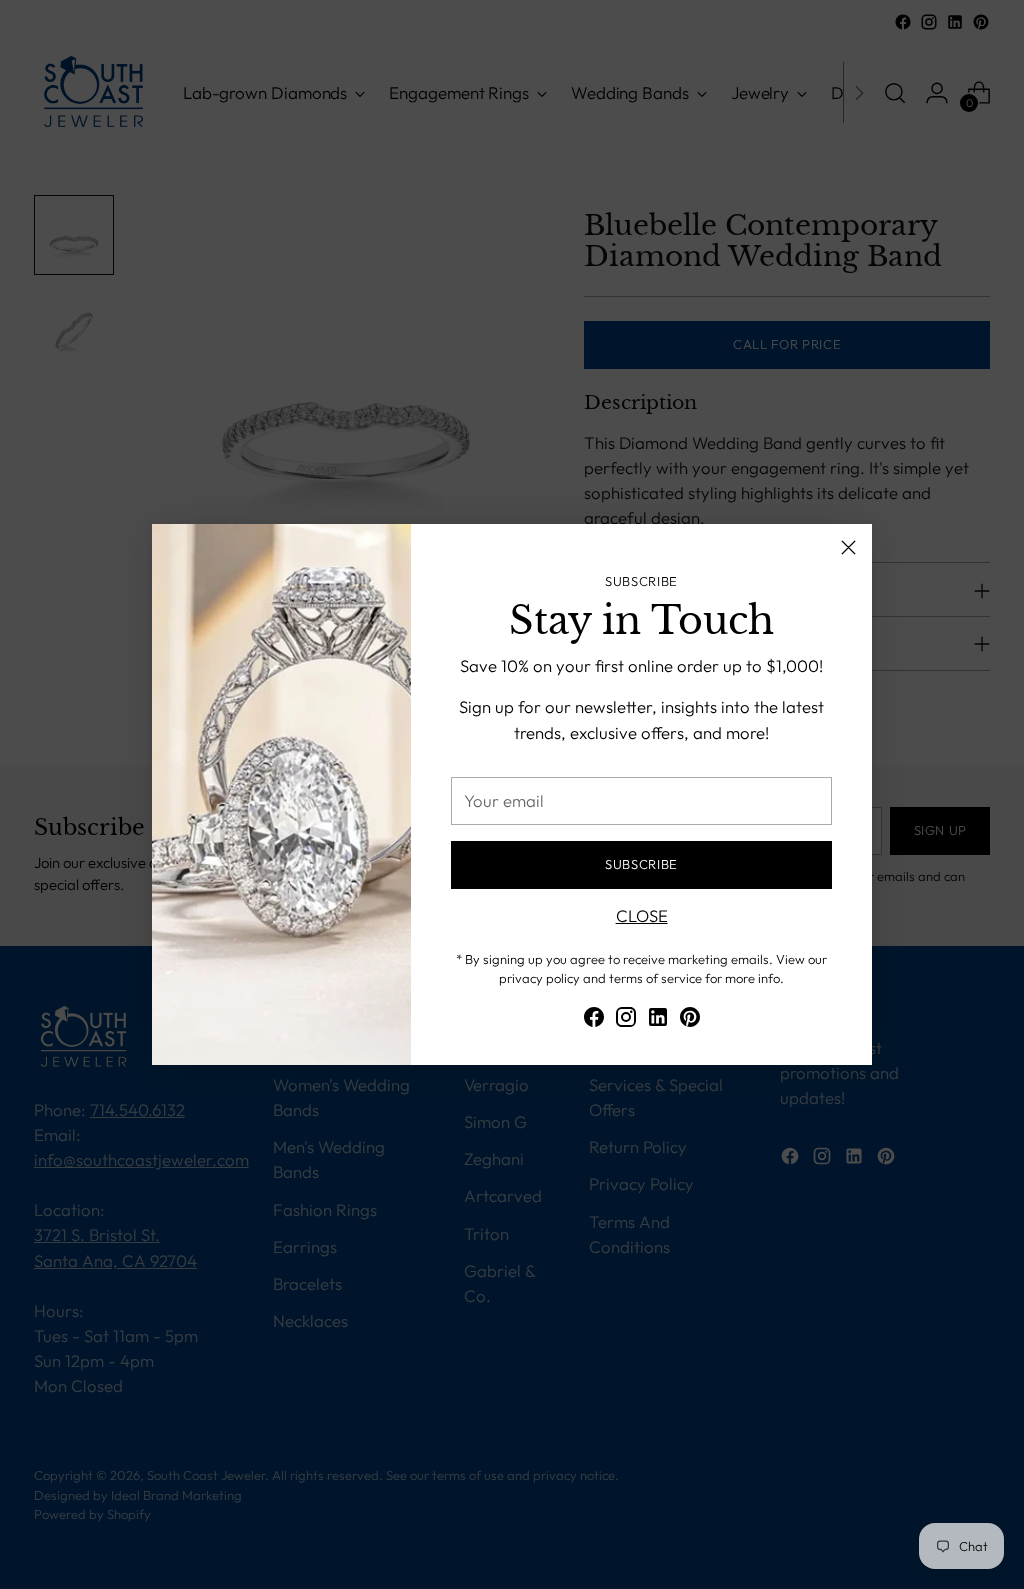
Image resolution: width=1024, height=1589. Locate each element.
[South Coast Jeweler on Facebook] (594, 1020)
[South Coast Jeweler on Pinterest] (690, 1020)
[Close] (848, 547)
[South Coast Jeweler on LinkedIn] (658, 1020)
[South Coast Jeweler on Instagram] (626, 1020)
